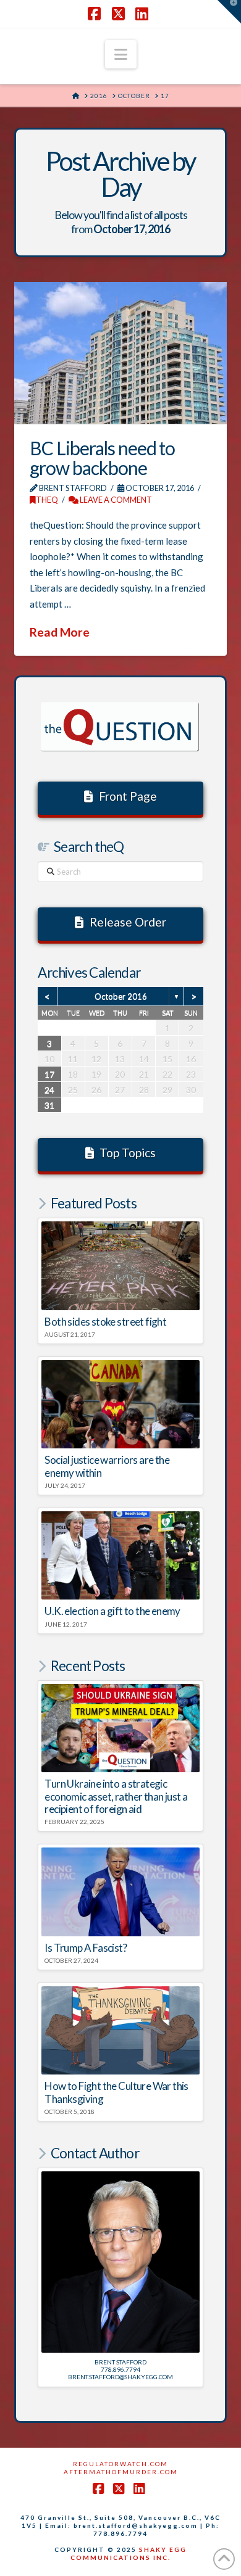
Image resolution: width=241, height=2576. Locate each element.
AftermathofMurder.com (121, 2472)
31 (49, 1105)
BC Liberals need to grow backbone (102, 458)
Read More (60, 632)
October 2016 (121, 996)
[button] (121, 54)
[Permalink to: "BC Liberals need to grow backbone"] (120, 353)
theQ (47, 500)
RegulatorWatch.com (120, 2464)
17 (49, 1074)
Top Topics (128, 1153)
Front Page (128, 796)
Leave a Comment (115, 500)
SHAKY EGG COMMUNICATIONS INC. (129, 2553)
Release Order (128, 922)
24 (49, 1090)
